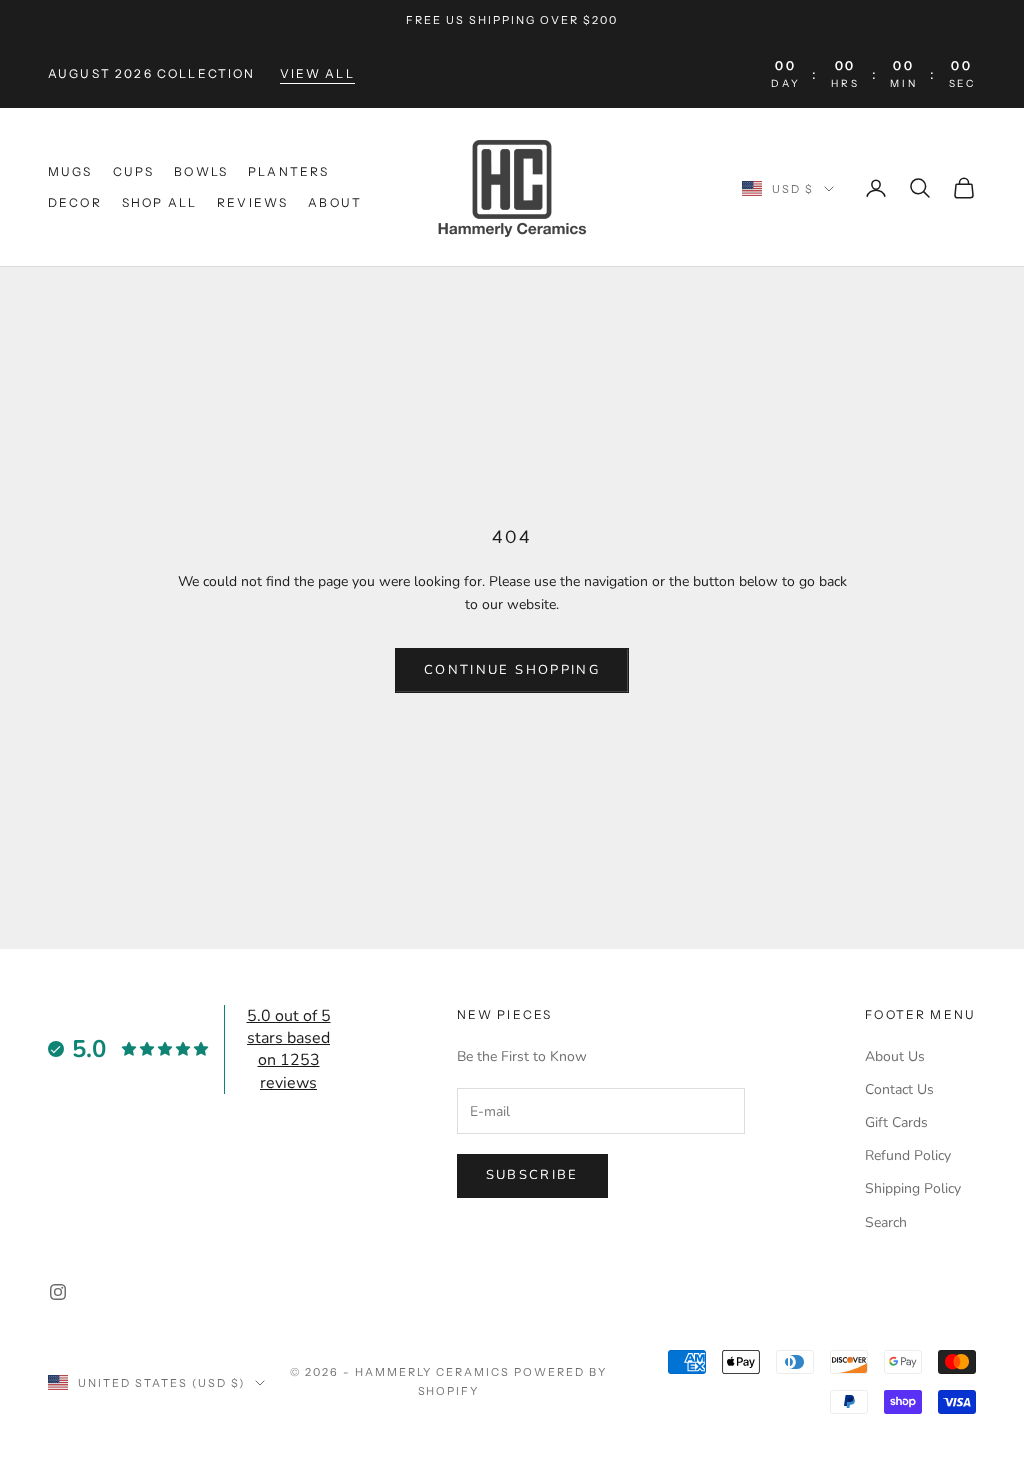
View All (317, 73)
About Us (895, 1056)
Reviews (252, 202)
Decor (75, 202)
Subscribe (532, 1175)
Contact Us (899, 1089)
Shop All (159, 202)
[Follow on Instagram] (58, 1292)
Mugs (70, 171)
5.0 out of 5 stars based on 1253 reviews (289, 1049)
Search (886, 1222)
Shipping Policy (913, 1188)
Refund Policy (908, 1155)
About (335, 202)
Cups (134, 171)
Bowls (201, 171)
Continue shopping (512, 670)
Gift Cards (896, 1122)
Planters (288, 171)
